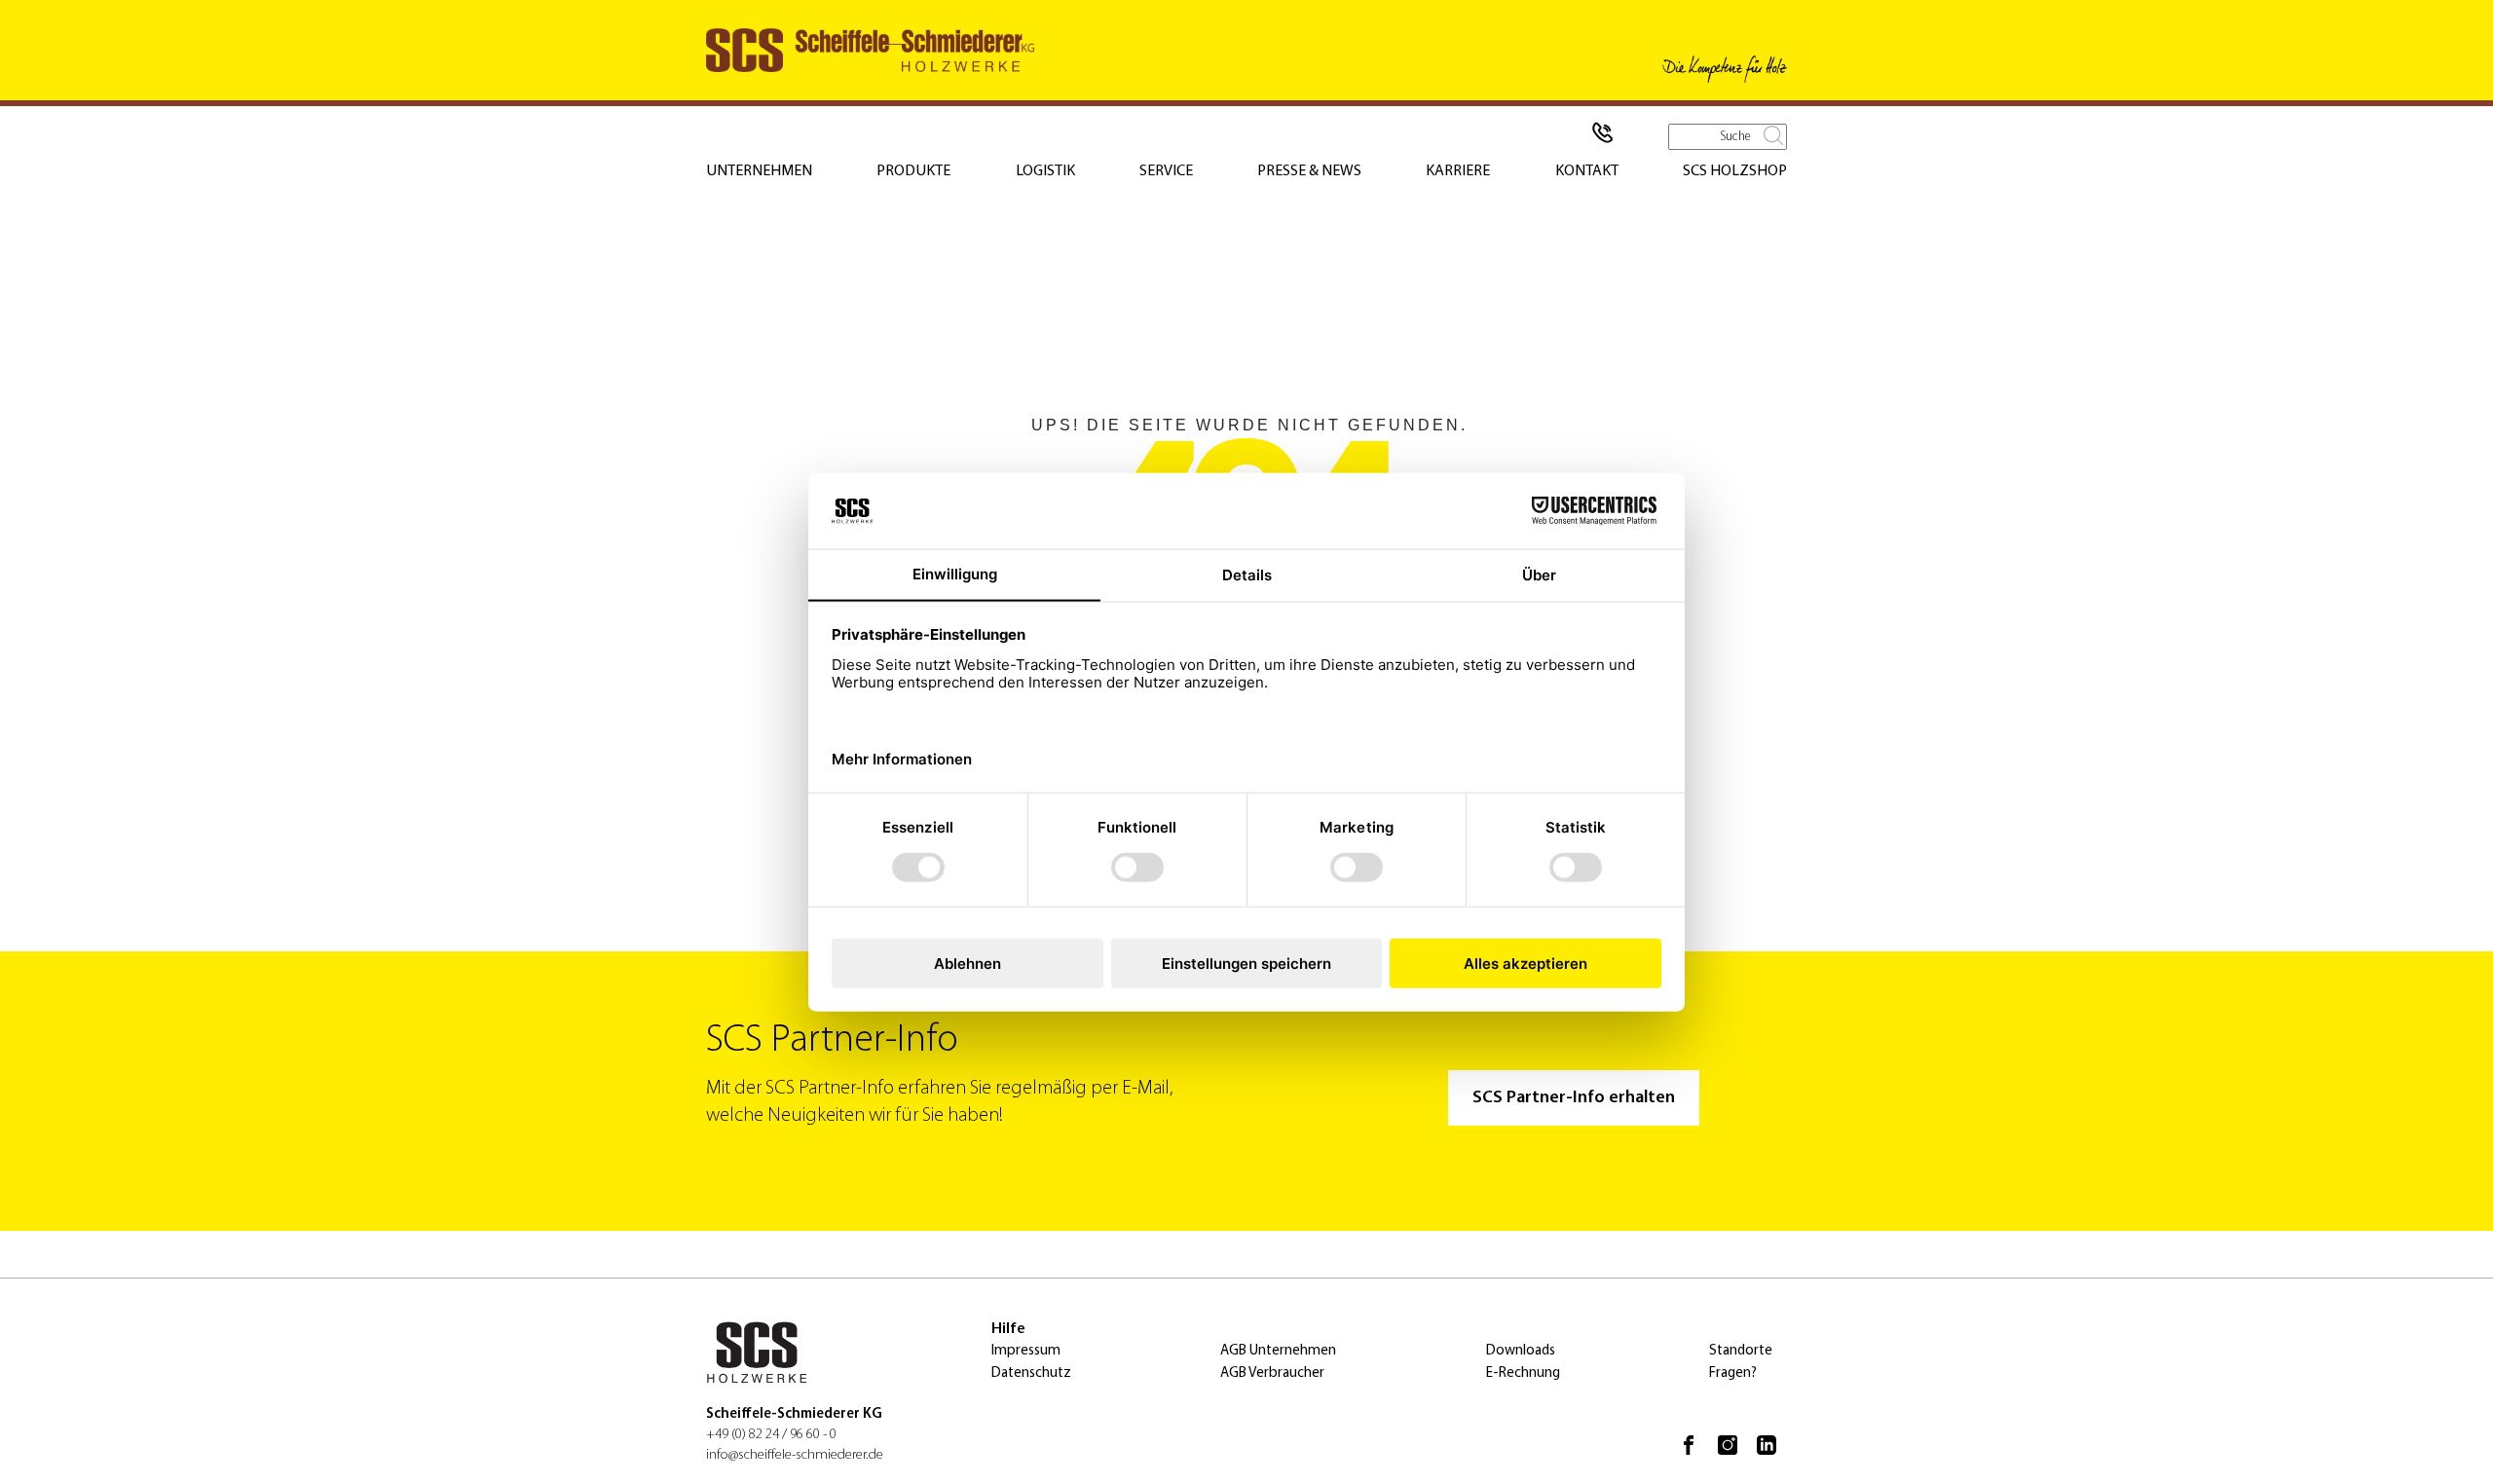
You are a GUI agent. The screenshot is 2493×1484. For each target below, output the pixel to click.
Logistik (1045, 171)
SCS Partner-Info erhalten (1574, 1098)
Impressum (1026, 1351)
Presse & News (1309, 171)
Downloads (1521, 1351)
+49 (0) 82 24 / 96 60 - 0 (771, 1435)
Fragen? (1733, 1373)
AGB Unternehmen (1278, 1351)
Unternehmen (759, 171)
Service (1166, 171)
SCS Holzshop (1735, 171)
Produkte (913, 171)
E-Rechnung (1523, 1373)
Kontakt (1587, 171)
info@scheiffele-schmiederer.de (795, 1455)
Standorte (1741, 1351)
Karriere (1458, 171)
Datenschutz (1031, 1373)
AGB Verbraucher (1272, 1373)
